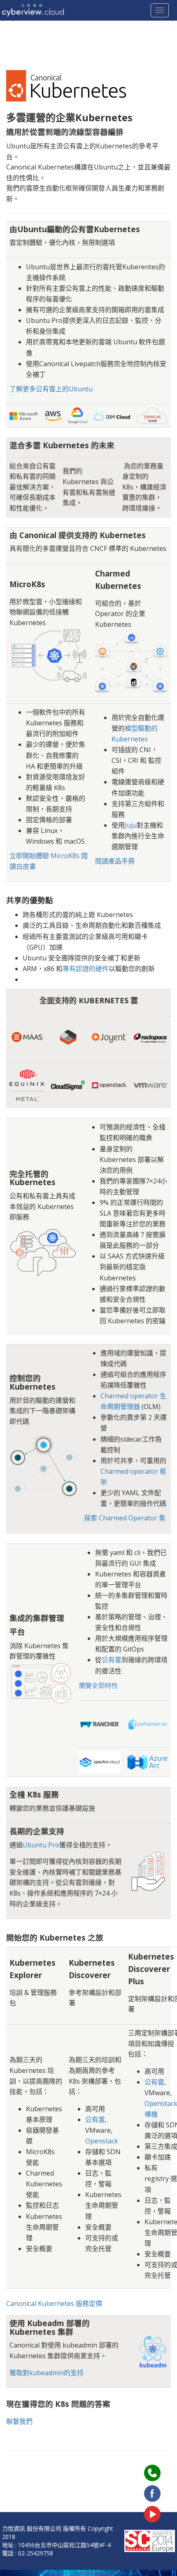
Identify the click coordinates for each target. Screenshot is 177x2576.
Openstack (102, 2141)
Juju (131, 825)
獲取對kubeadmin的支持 (47, 2373)
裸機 (151, 2114)
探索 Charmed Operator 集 (125, 1518)
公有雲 (112, 1660)
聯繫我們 (19, 2421)
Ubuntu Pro (41, 1845)
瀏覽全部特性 (98, 1685)
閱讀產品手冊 (115, 861)
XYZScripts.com (121, 2573)
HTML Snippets (56, 2573)
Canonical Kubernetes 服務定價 (54, 2303)
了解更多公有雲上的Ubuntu (51, 389)
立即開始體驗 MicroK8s (44, 856)
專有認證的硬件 (86, 969)
